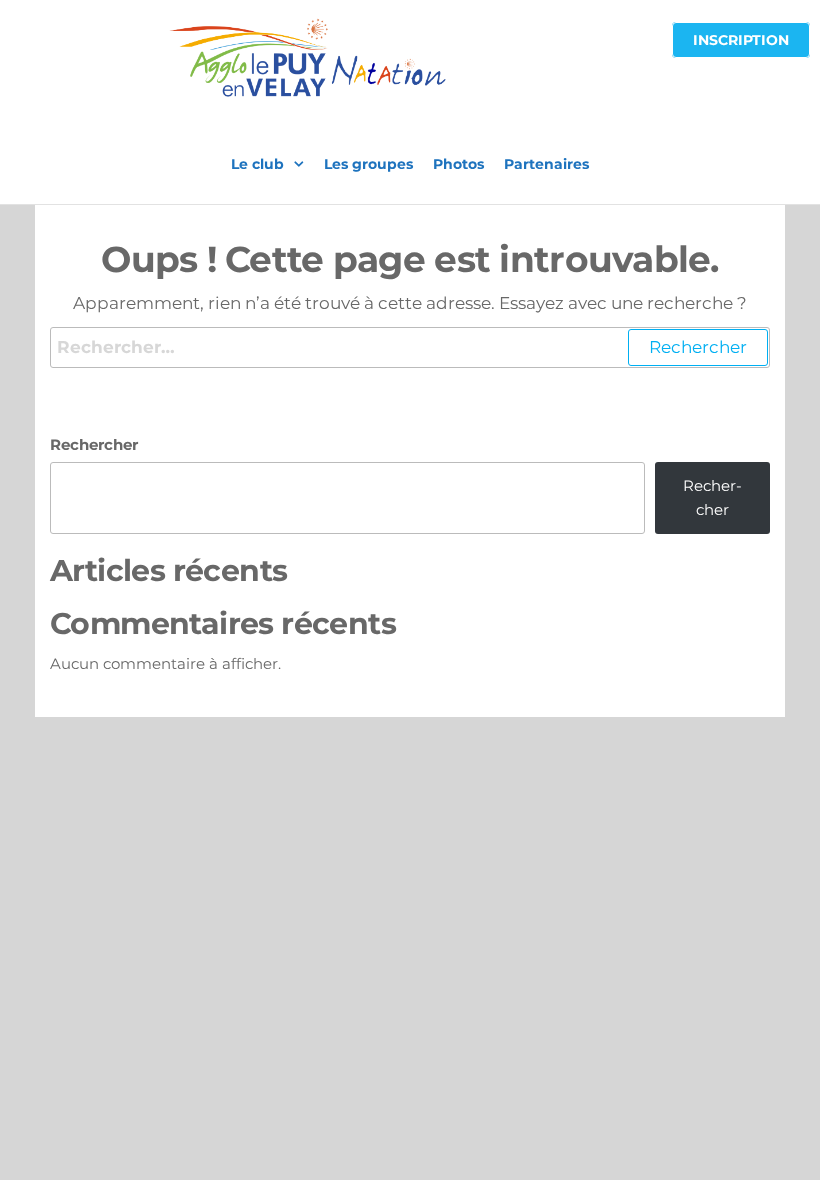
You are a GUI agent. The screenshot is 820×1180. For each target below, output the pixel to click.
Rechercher (94, 444)
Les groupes (368, 164)
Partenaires (546, 164)
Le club (257, 164)
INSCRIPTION (741, 40)
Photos (458, 164)
